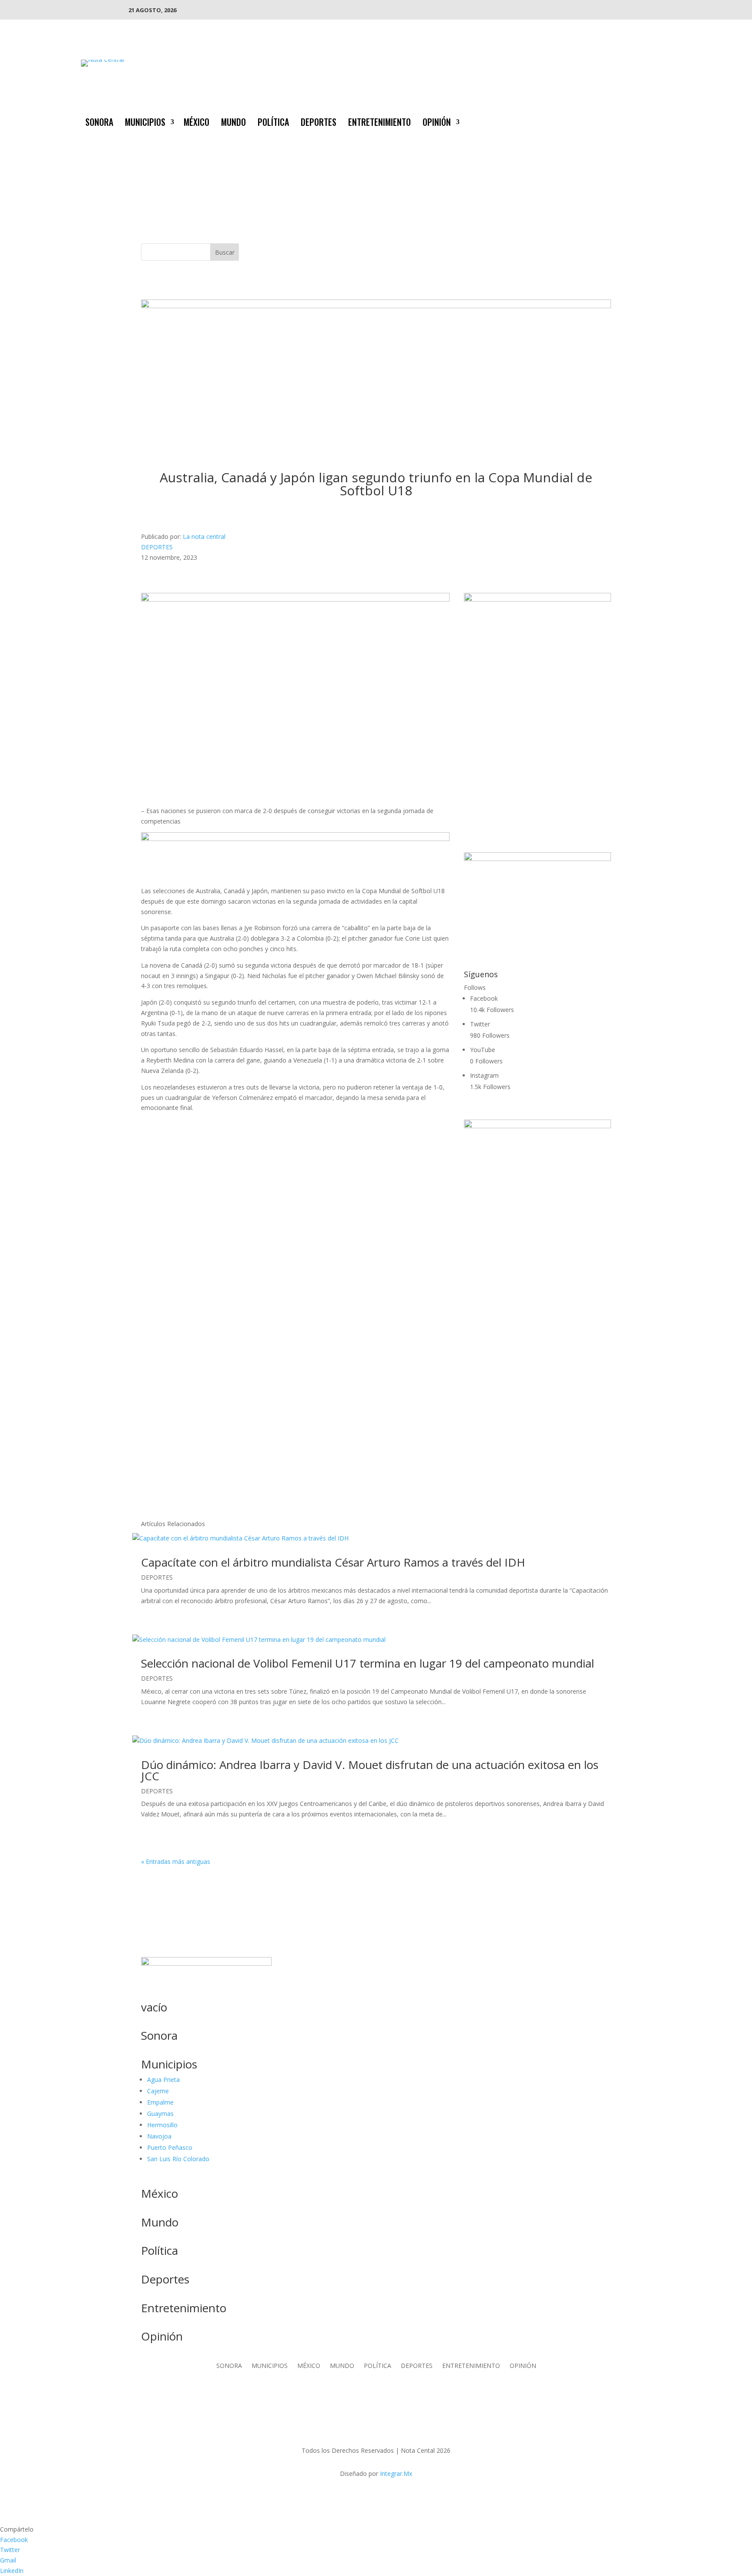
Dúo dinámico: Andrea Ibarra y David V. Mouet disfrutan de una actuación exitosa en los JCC (370, 1770)
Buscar (225, 252)
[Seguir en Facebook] (612, 121)
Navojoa (159, 2136)
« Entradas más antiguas (176, 1861)
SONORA (99, 124)
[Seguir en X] (629, 121)
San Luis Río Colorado (178, 2159)
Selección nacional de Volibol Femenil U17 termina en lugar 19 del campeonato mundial (369, 1663)
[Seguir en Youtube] (664, 121)
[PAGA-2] (537, 859)
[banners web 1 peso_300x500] (537, 599)
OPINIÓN (437, 124)
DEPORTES (319, 124)
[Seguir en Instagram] (647, 121)
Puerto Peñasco (170, 2147)
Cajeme (158, 2091)
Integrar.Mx (396, 2473)
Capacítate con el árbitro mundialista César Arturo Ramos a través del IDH (333, 1562)
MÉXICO (196, 124)
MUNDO (233, 124)
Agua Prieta (163, 2080)
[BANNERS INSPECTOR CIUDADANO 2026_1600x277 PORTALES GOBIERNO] (376, 306)
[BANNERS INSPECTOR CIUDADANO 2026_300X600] (537, 1126)
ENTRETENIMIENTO (379, 124)
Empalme (160, 2102)
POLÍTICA (273, 124)
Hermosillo (162, 2125)
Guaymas (160, 2114)
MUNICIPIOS (145, 124)
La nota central (204, 536)
